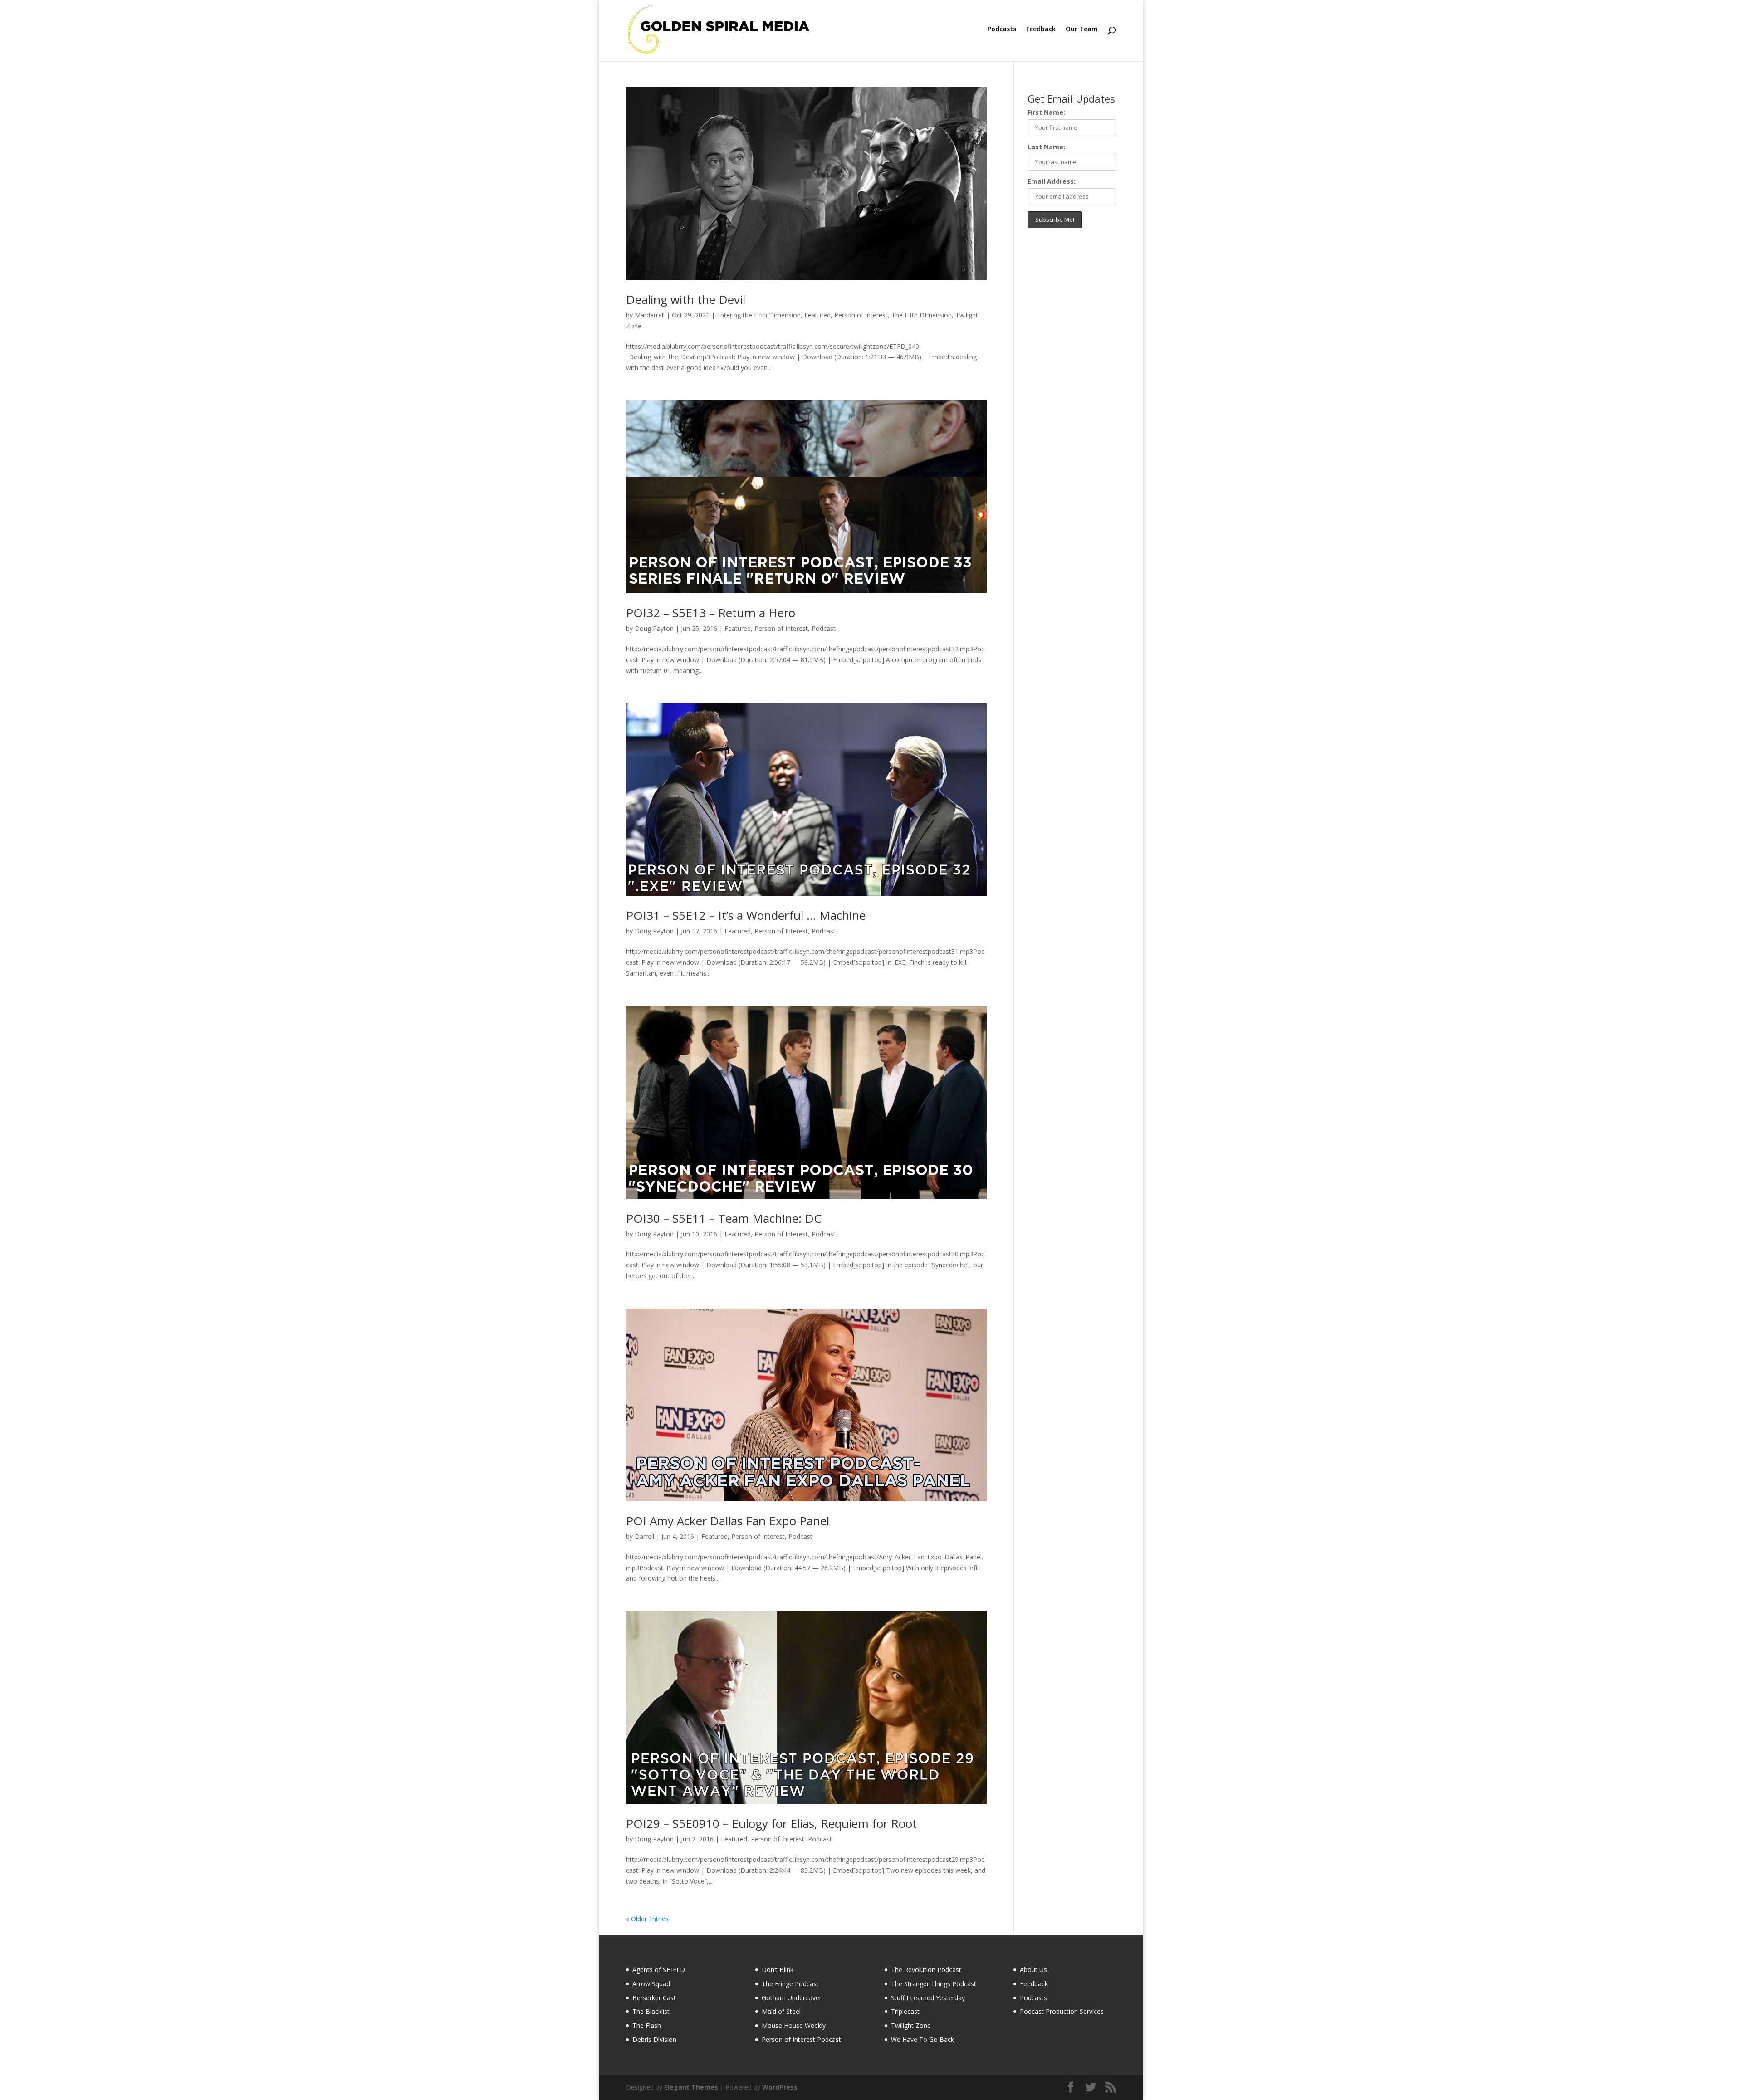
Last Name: (1046, 147)
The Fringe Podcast (790, 1984)
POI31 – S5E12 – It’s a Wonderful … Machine (746, 915)
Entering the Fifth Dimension (759, 315)
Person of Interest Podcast (801, 2039)
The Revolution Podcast (926, 1970)
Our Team (1082, 29)
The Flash (647, 2025)
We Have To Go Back (922, 2039)
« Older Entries (647, 1919)
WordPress (780, 2087)
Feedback (1041, 29)
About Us (1033, 1970)
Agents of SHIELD (659, 1970)
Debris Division (654, 2039)
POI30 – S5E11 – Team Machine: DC (724, 1218)
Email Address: (1052, 181)
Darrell (644, 1536)
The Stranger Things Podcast (934, 1984)
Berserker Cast (654, 1998)
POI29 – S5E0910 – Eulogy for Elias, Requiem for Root (771, 1823)
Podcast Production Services (1062, 2011)
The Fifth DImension (922, 315)
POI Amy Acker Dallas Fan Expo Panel (728, 1521)
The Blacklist (651, 2011)
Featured (817, 315)
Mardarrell (650, 315)
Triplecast (905, 2011)
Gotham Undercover (792, 1998)
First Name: (1046, 112)
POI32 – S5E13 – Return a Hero (711, 613)
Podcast (824, 628)
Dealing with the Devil (686, 299)
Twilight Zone (911, 2025)
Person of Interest (861, 315)
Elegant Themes (691, 2087)
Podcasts (1002, 29)
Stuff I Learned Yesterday (928, 1998)
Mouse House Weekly (794, 2025)
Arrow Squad (651, 1984)
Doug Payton (654, 628)
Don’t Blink (778, 1970)
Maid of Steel (781, 2011)
